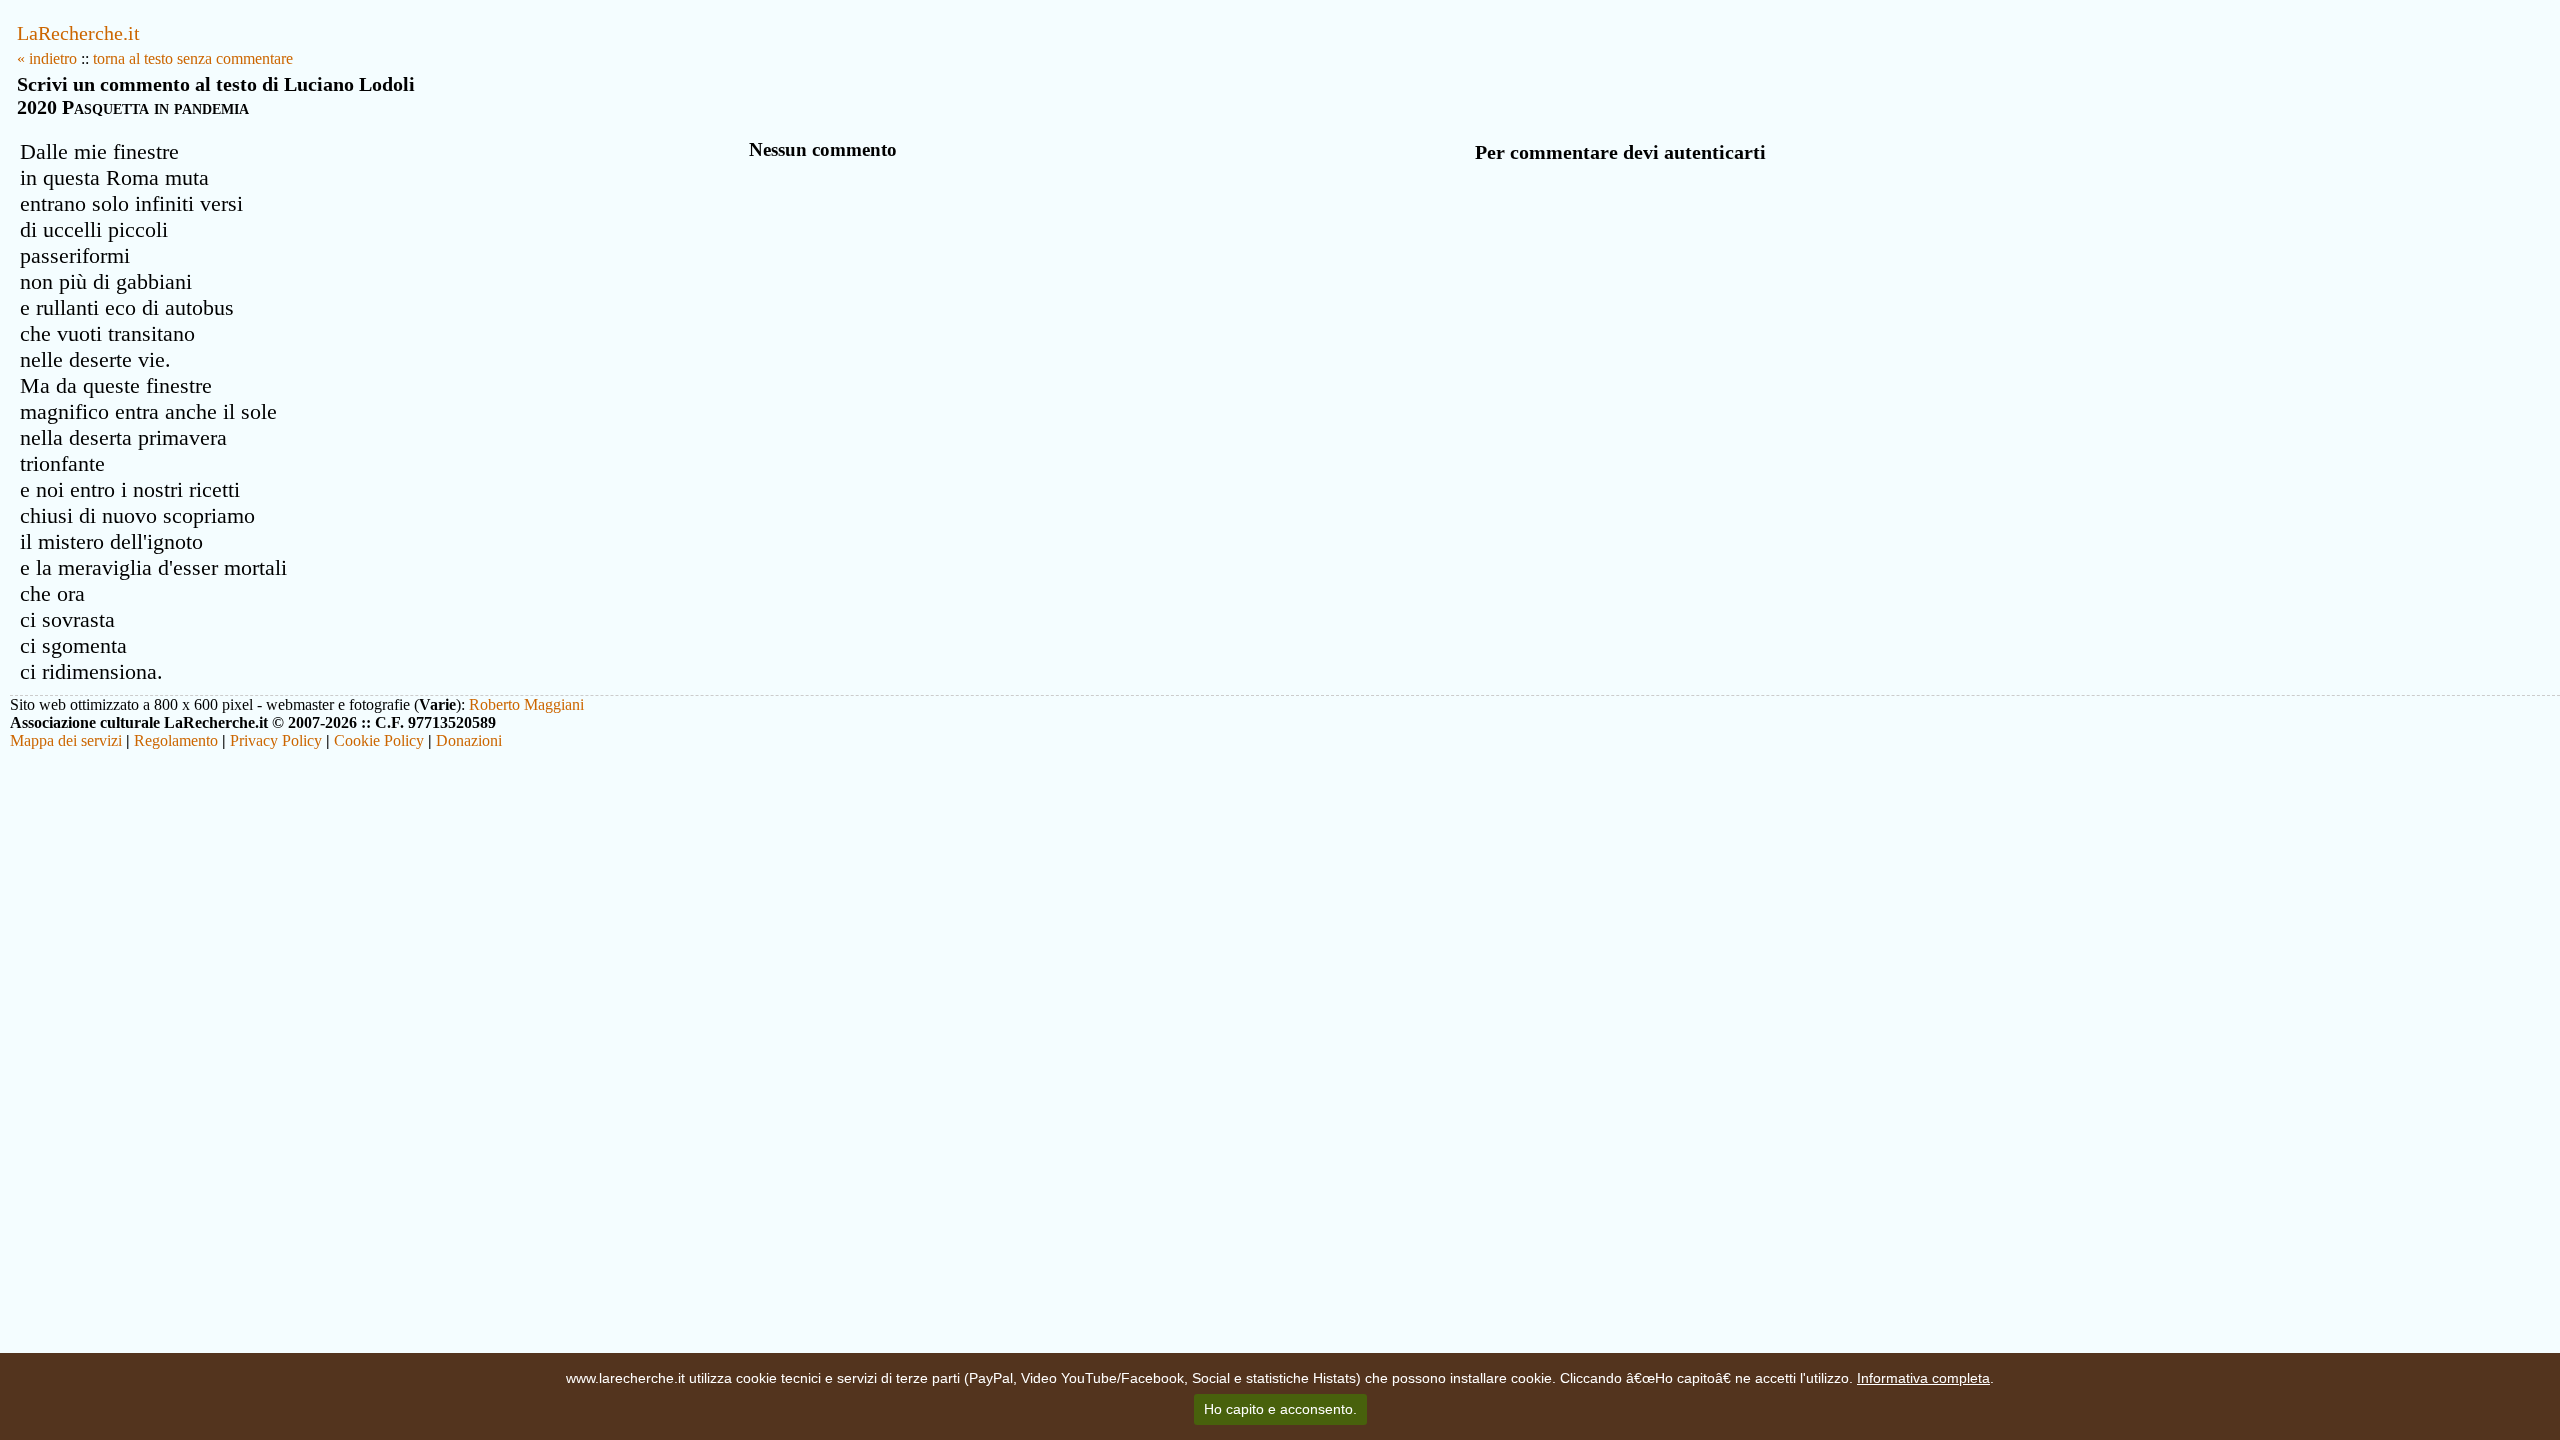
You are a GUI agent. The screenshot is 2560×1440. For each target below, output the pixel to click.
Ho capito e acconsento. (1280, 1409)
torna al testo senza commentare (193, 58)
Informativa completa (1923, 1378)
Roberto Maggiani (526, 704)
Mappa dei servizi (66, 740)
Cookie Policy (379, 740)
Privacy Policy (276, 740)
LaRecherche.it (78, 33)
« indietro (47, 58)
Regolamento (176, 740)
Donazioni (469, 740)
